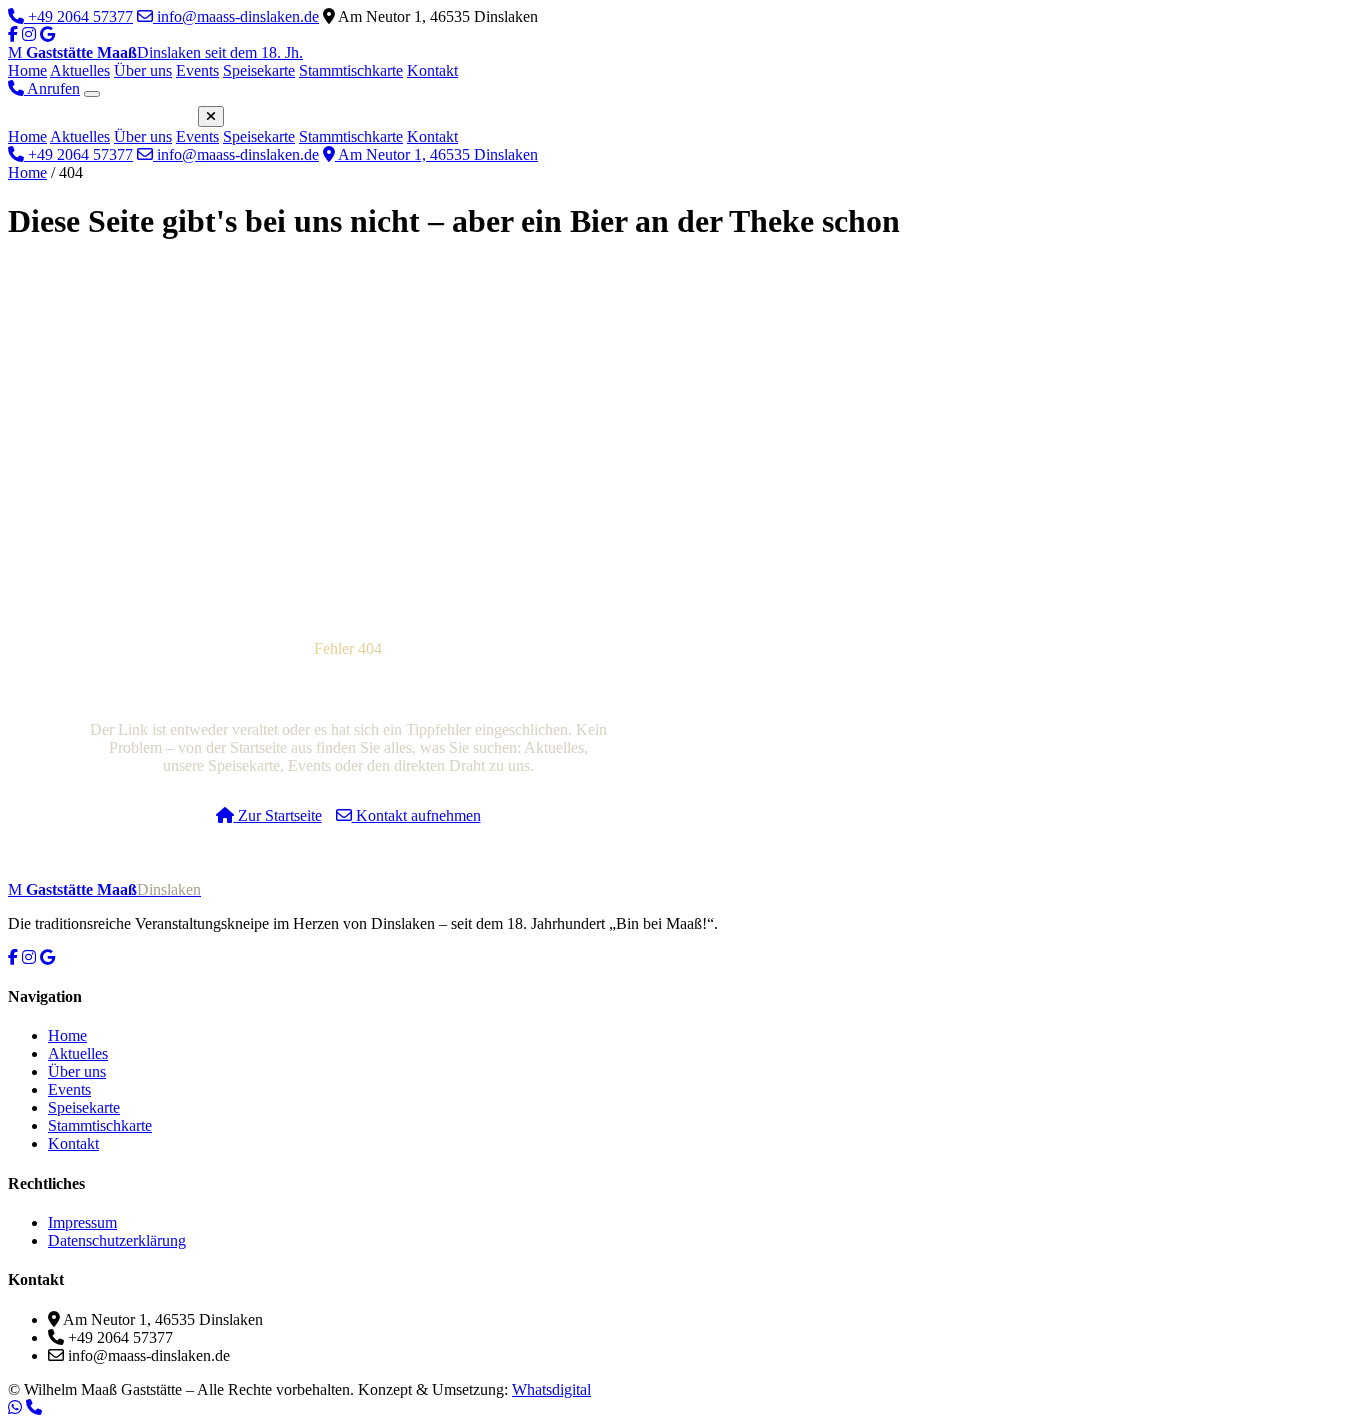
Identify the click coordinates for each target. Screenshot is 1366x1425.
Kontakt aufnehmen (416, 815)
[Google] (47, 957)
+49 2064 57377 (78, 16)
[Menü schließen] (211, 116)
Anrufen (52, 88)
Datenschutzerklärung (117, 1240)
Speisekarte (259, 70)
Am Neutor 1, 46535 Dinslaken (436, 154)
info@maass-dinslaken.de (236, 16)
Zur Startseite (278, 815)
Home (27, 70)
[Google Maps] (47, 34)
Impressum (82, 1222)
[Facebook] (13, 34)
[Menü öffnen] (92, 94)
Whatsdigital (551, 1389)
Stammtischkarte (351, 70)
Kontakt (432, 70)
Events (197, 70)
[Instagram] (29, 34)
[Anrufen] (34, 1407)
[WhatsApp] (15, 1407)
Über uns (143, 70)
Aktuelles (80, 70)
